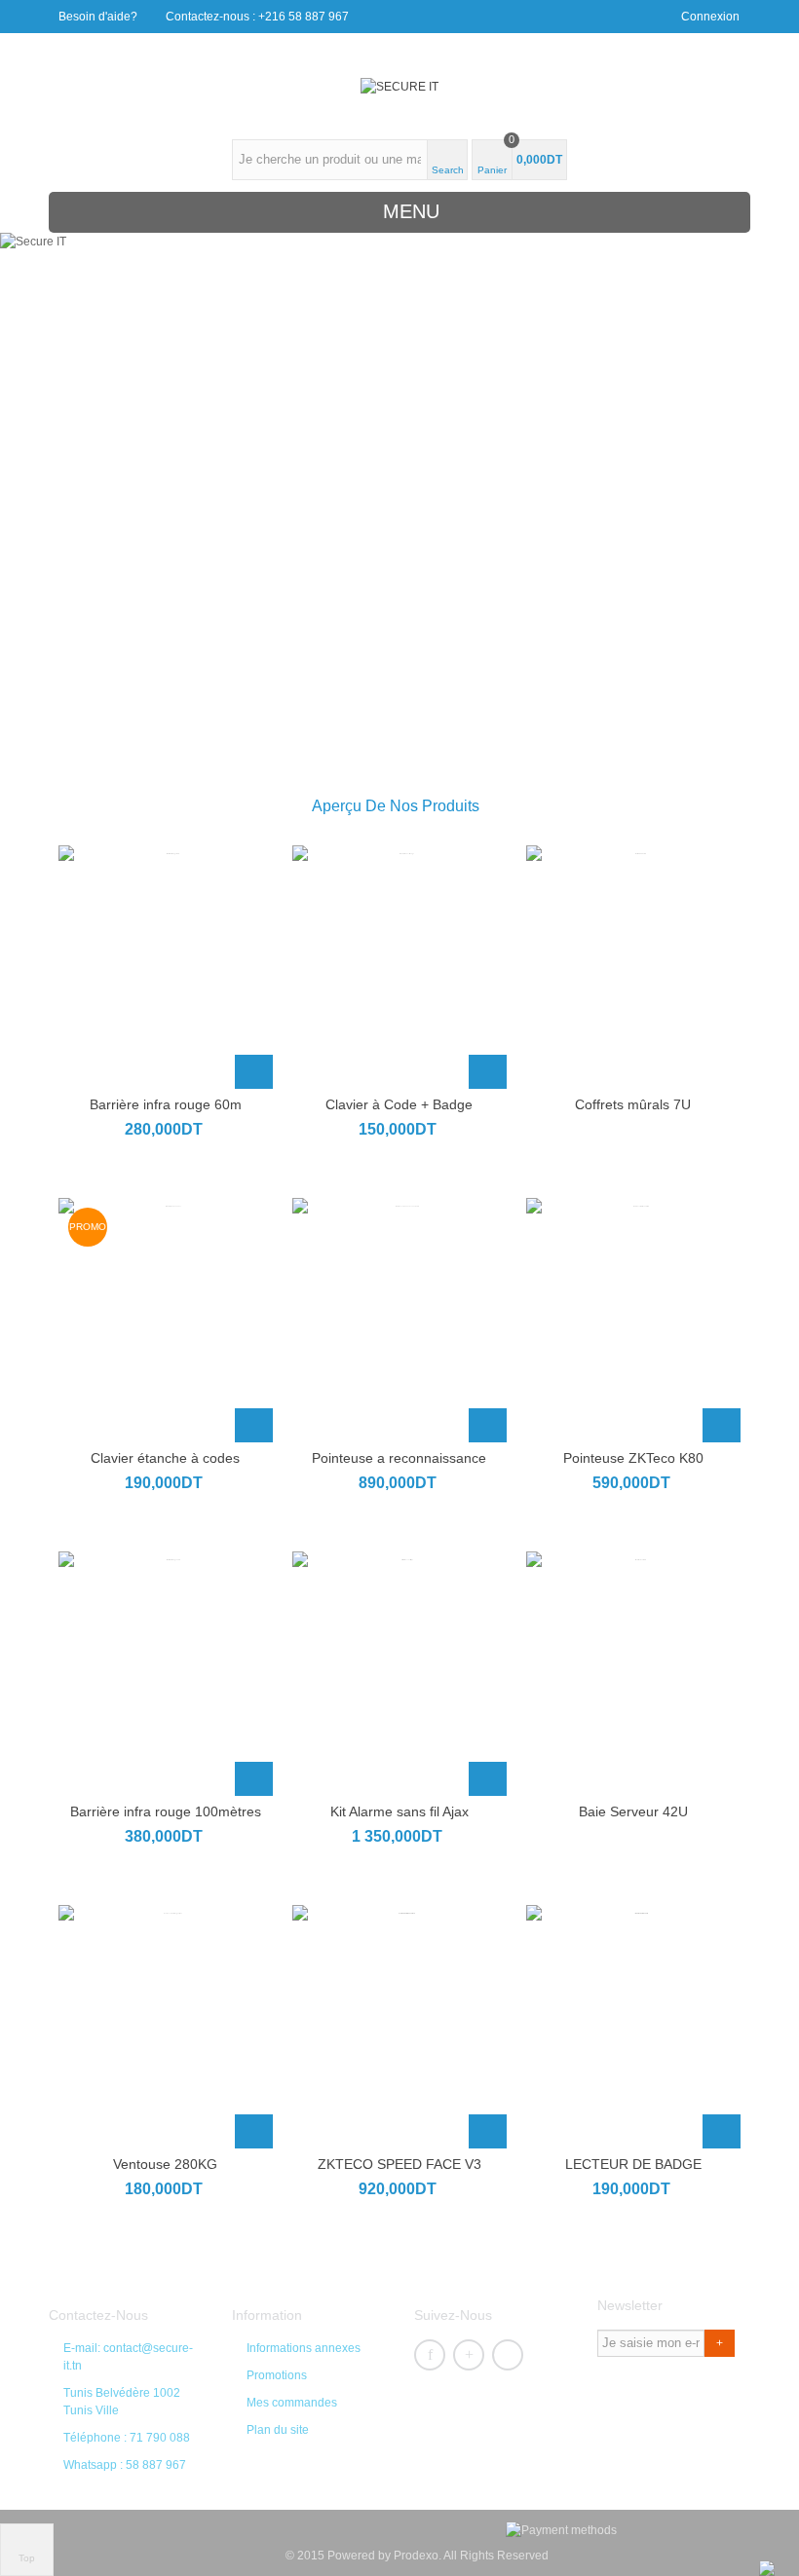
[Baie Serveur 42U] (633, 1674)
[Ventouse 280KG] (166, 2027)
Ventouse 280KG (165, 2164)
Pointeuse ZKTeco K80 (633, 1458)
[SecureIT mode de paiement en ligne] (400, 599)
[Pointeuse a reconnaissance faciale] (399, 1320)
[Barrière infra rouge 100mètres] (166, 1674)
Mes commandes (292, 2403)
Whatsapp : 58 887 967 (125, 2465)
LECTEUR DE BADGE (633, 2164)
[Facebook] (430, 2355)
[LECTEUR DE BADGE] (633, 2027)
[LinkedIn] (508, 2355)
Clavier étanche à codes (165, 1458)
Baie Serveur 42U (633, 1811)
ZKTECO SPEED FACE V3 (399, 2164)
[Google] (469, 2355)
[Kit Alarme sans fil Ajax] (399, 1674)
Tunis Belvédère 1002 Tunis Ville (122, 2402)
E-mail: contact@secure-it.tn (128, 2357)
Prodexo (416, 2556)
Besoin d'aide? (98, 17)
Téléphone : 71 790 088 (127, 2438)
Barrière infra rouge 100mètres (166, 1811)
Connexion (710, 17)
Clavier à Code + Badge (399, 1104)
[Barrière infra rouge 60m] (166, 968)
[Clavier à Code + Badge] (399, 968)
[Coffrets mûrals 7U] (633, 968)
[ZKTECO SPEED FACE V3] (399, 2027)
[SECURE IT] (399, 86)
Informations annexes (304, 2348)
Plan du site (278, 2430)
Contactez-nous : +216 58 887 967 (257, 17)
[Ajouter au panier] (254, 1072)
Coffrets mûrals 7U (633, 1104)
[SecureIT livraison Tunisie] (640, 599)
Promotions (277, 2375)
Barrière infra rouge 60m (166, 1104)
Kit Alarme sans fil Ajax (399, 1811)
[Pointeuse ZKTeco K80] (633, 1320)
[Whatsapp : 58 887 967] (767, 2567)
